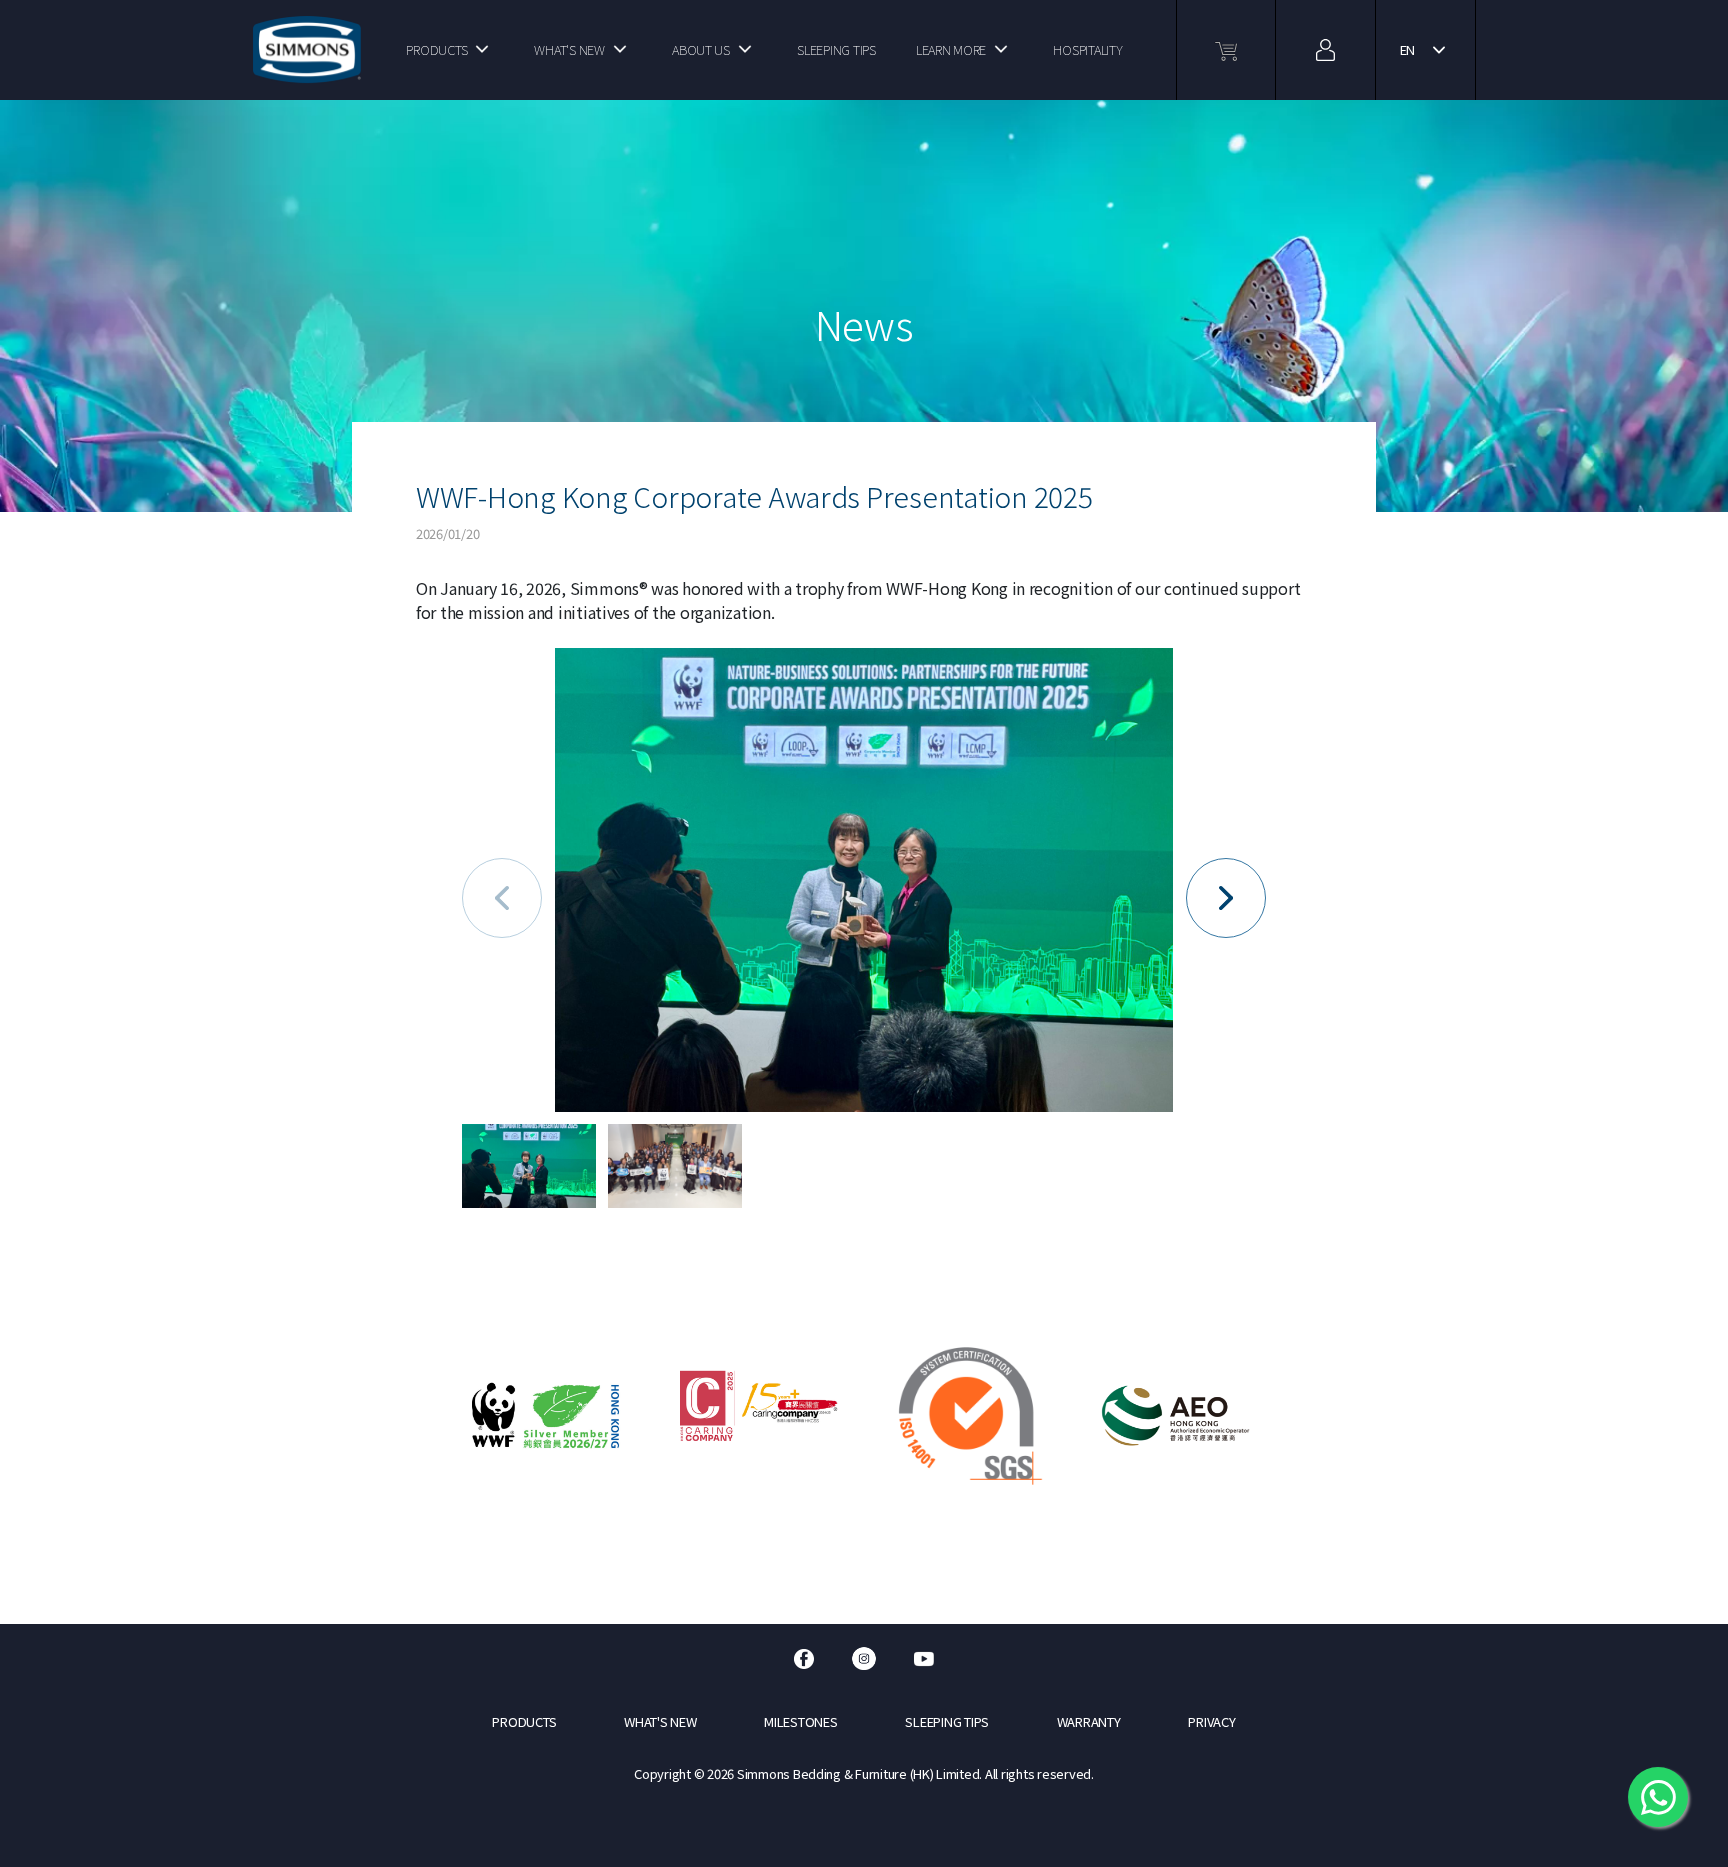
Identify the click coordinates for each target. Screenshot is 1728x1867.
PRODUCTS (436, 49)
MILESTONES (800, 1721)
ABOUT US (701, 49)
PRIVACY (1211, 1721)
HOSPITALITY (1087, 49)
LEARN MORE (951, 49)
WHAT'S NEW (569, 49)
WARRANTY (1089, 1721)
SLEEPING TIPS (836, 49)
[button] (1226, 898)
